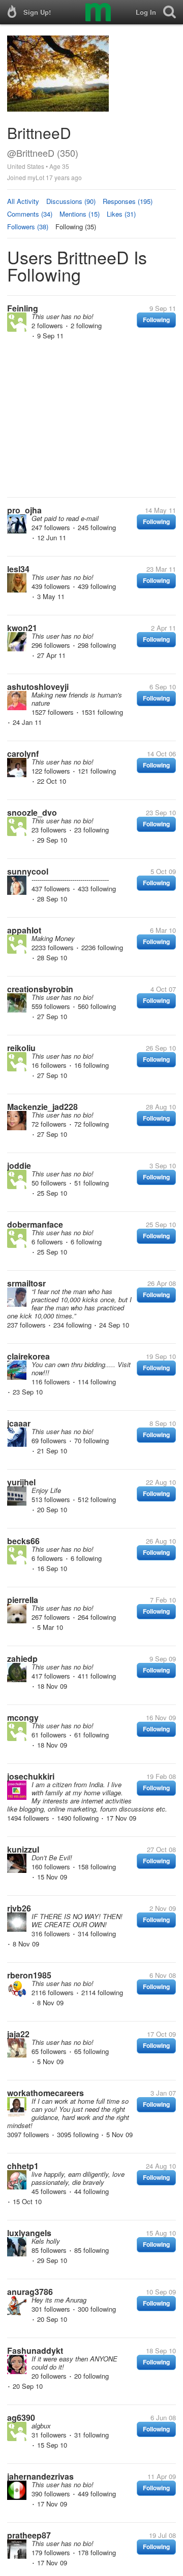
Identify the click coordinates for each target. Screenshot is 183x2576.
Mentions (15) (80, 214)
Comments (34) (30, 214)
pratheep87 (29, 2535)
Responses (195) (128, 201)
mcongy (23, 1717)
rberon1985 (29, 1975)
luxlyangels (29, 2233)
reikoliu (21, 1048)
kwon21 (22, 628)
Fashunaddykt (35, 2351)
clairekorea (28, 1356)
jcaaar (19, 1423)
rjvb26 (19, 1908)
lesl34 (18, 569)
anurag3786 (30, 2292)
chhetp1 (23, 2166)
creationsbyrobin (40, 989)
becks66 (23, 1541)
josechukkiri (31, 1776)
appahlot (24, 930)
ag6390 (21, 2417)
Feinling (23, 308)
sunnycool (28, 871)
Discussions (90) (71, 201)
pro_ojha (24, 510)
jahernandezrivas (40, 2476)
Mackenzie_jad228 (42, 1107)
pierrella (23, 1600)
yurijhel (21, 1482)
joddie (19, 1165)
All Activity (23, 201)
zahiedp (22, 1659)
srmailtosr (26, 1283)
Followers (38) (28, 227)
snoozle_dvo (32, 812)
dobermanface (35, 1224)
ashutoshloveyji (38, 687)
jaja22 (18, 2034)
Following (156, 320)
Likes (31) (121, 214)
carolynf (23, 754)
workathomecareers (45, 2093)
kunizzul (23, 1849)
